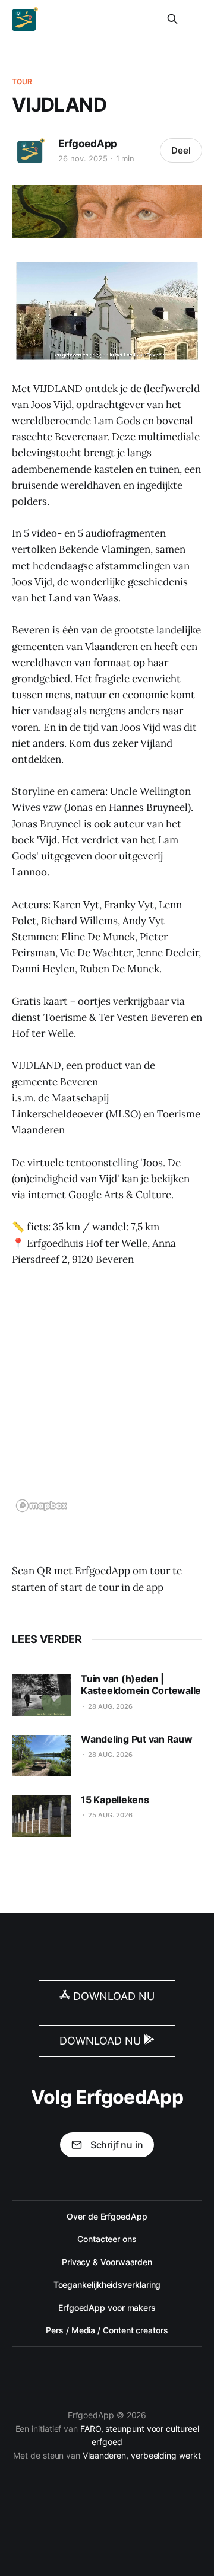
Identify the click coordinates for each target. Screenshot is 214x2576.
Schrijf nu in (117, 2145)
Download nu (112, 1996)
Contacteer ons (107, 2239)
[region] (107, 1397)
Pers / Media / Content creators (107, 2330)
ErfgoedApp (88, 144)
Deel (181, 150)
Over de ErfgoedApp (107, 2216)
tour (22, 82)
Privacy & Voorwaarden (107, 2262)
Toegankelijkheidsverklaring (107, 2284)
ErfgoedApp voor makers (107, 2308)
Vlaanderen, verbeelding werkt (142, 2455)
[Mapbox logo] (42, 1506)
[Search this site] (172, 19)
